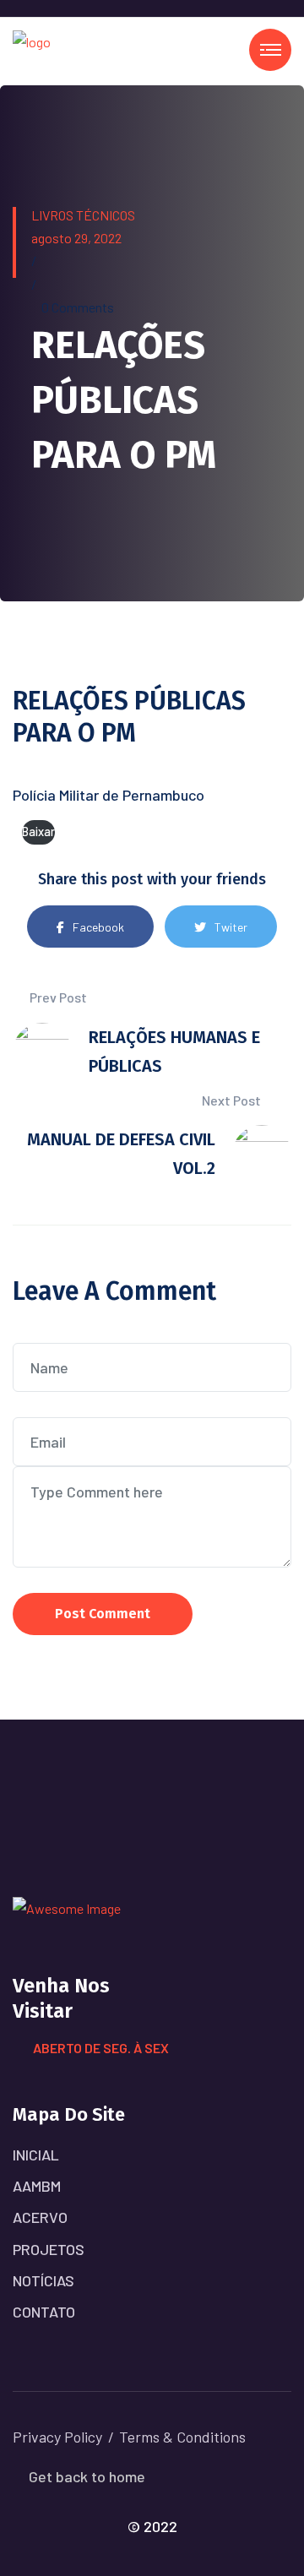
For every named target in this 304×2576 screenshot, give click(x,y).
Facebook (98, 927)
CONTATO (44, 2312)
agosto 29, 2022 (76, 238)
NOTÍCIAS (43, 2280)
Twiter (231, 927)
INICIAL (36, 2155)
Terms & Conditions (182, 2437)
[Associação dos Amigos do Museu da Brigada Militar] (32, 49)
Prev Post (57, 997)
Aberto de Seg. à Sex (101, 2048)
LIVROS (52, 215)
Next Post (233, 1100)
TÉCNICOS (106, 215)
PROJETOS (49, 2249)
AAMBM (37, 2186)
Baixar (38, 831)
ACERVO (40, 2217)
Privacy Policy (57, 2437)
